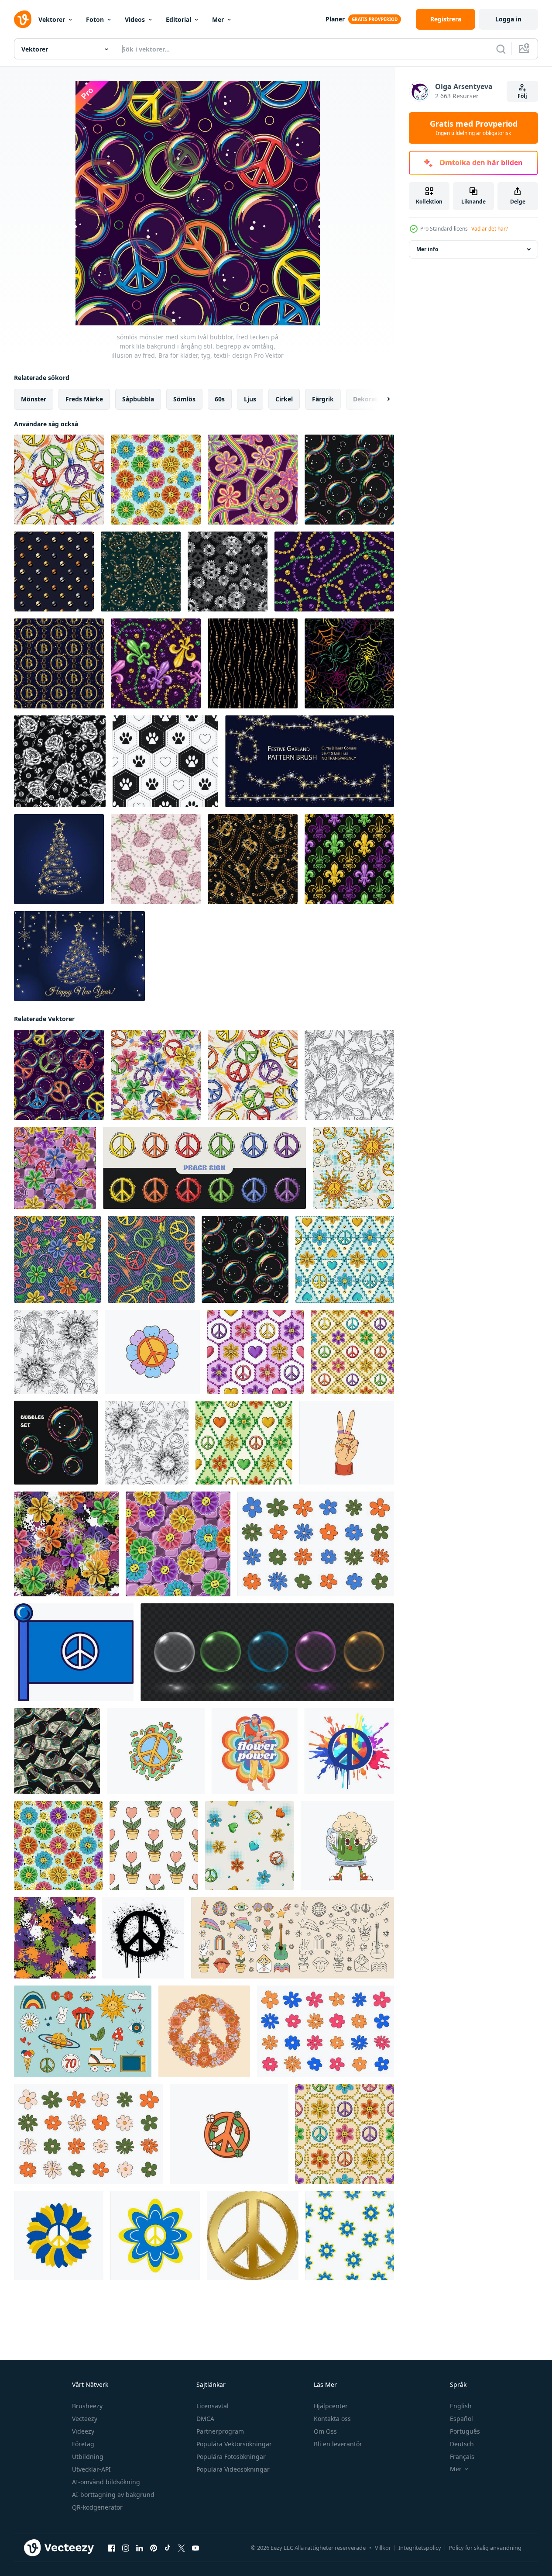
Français (462, 2457)
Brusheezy (87, 2406)
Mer (218, 19)
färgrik (323, 399)
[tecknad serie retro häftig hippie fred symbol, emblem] (156, 1751)
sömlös (184, 399)
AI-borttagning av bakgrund (113, 2495)
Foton (95, 19)
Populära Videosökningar (233, 2469)
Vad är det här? (490, 229)
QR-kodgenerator (97, 2507)
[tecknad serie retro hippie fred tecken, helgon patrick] (229, 2134)
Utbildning (88, 2457)
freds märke (84, 399)
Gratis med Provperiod (474, 128)
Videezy (83, 2431)
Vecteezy (85, 2419)
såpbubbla (138, 399)
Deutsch (462, 2444)
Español (461, 2419)
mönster (34, 399)
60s (220, 399)
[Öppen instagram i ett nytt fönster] (126, 2548)
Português (465, 2431)
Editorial (178, 19)
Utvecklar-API (91, 2469)
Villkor (383, 2548)
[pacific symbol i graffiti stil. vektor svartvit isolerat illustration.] (143, 1938)
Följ (522, 96)
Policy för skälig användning (485, 2548)
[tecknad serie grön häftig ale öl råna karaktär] (347, 1846)
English (461, 2406)
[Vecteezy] (23, 19)
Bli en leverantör (338, 2444)
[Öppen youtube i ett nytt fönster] (195, 2548)
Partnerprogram (220, 2431)
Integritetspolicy (420, 2548)
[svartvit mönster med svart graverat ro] (60, 761)
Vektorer (52, 19)
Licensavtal (213, 2406)
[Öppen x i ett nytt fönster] (182, 2548)
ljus (250, 399)
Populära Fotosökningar (231, 2457)
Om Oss (325, 2431)
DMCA (205, 2419)
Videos (135, 19)
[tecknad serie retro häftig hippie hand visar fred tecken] (347, 1443)
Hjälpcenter (331, 2406)
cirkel (284, 399)
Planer (335, 19)
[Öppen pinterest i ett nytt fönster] (154, 2548)
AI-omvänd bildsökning (106, 2482)
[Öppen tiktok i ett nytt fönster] (168, 2548)
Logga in (508, 19)
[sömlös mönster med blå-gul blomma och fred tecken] (350, 2236)
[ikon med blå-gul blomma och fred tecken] (59, 2236)
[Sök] (501, 49)
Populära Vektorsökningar (234, 2444)
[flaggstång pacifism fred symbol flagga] (74, 1652)
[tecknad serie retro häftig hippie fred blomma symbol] (152, 1352)
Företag (83, 2444)
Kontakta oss (332, 2419)
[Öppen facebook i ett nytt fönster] (112, 2548)
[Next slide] (381, 399)
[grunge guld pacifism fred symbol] (253, 2236)
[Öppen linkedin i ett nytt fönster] (140, 2548)
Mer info (427, 249)
